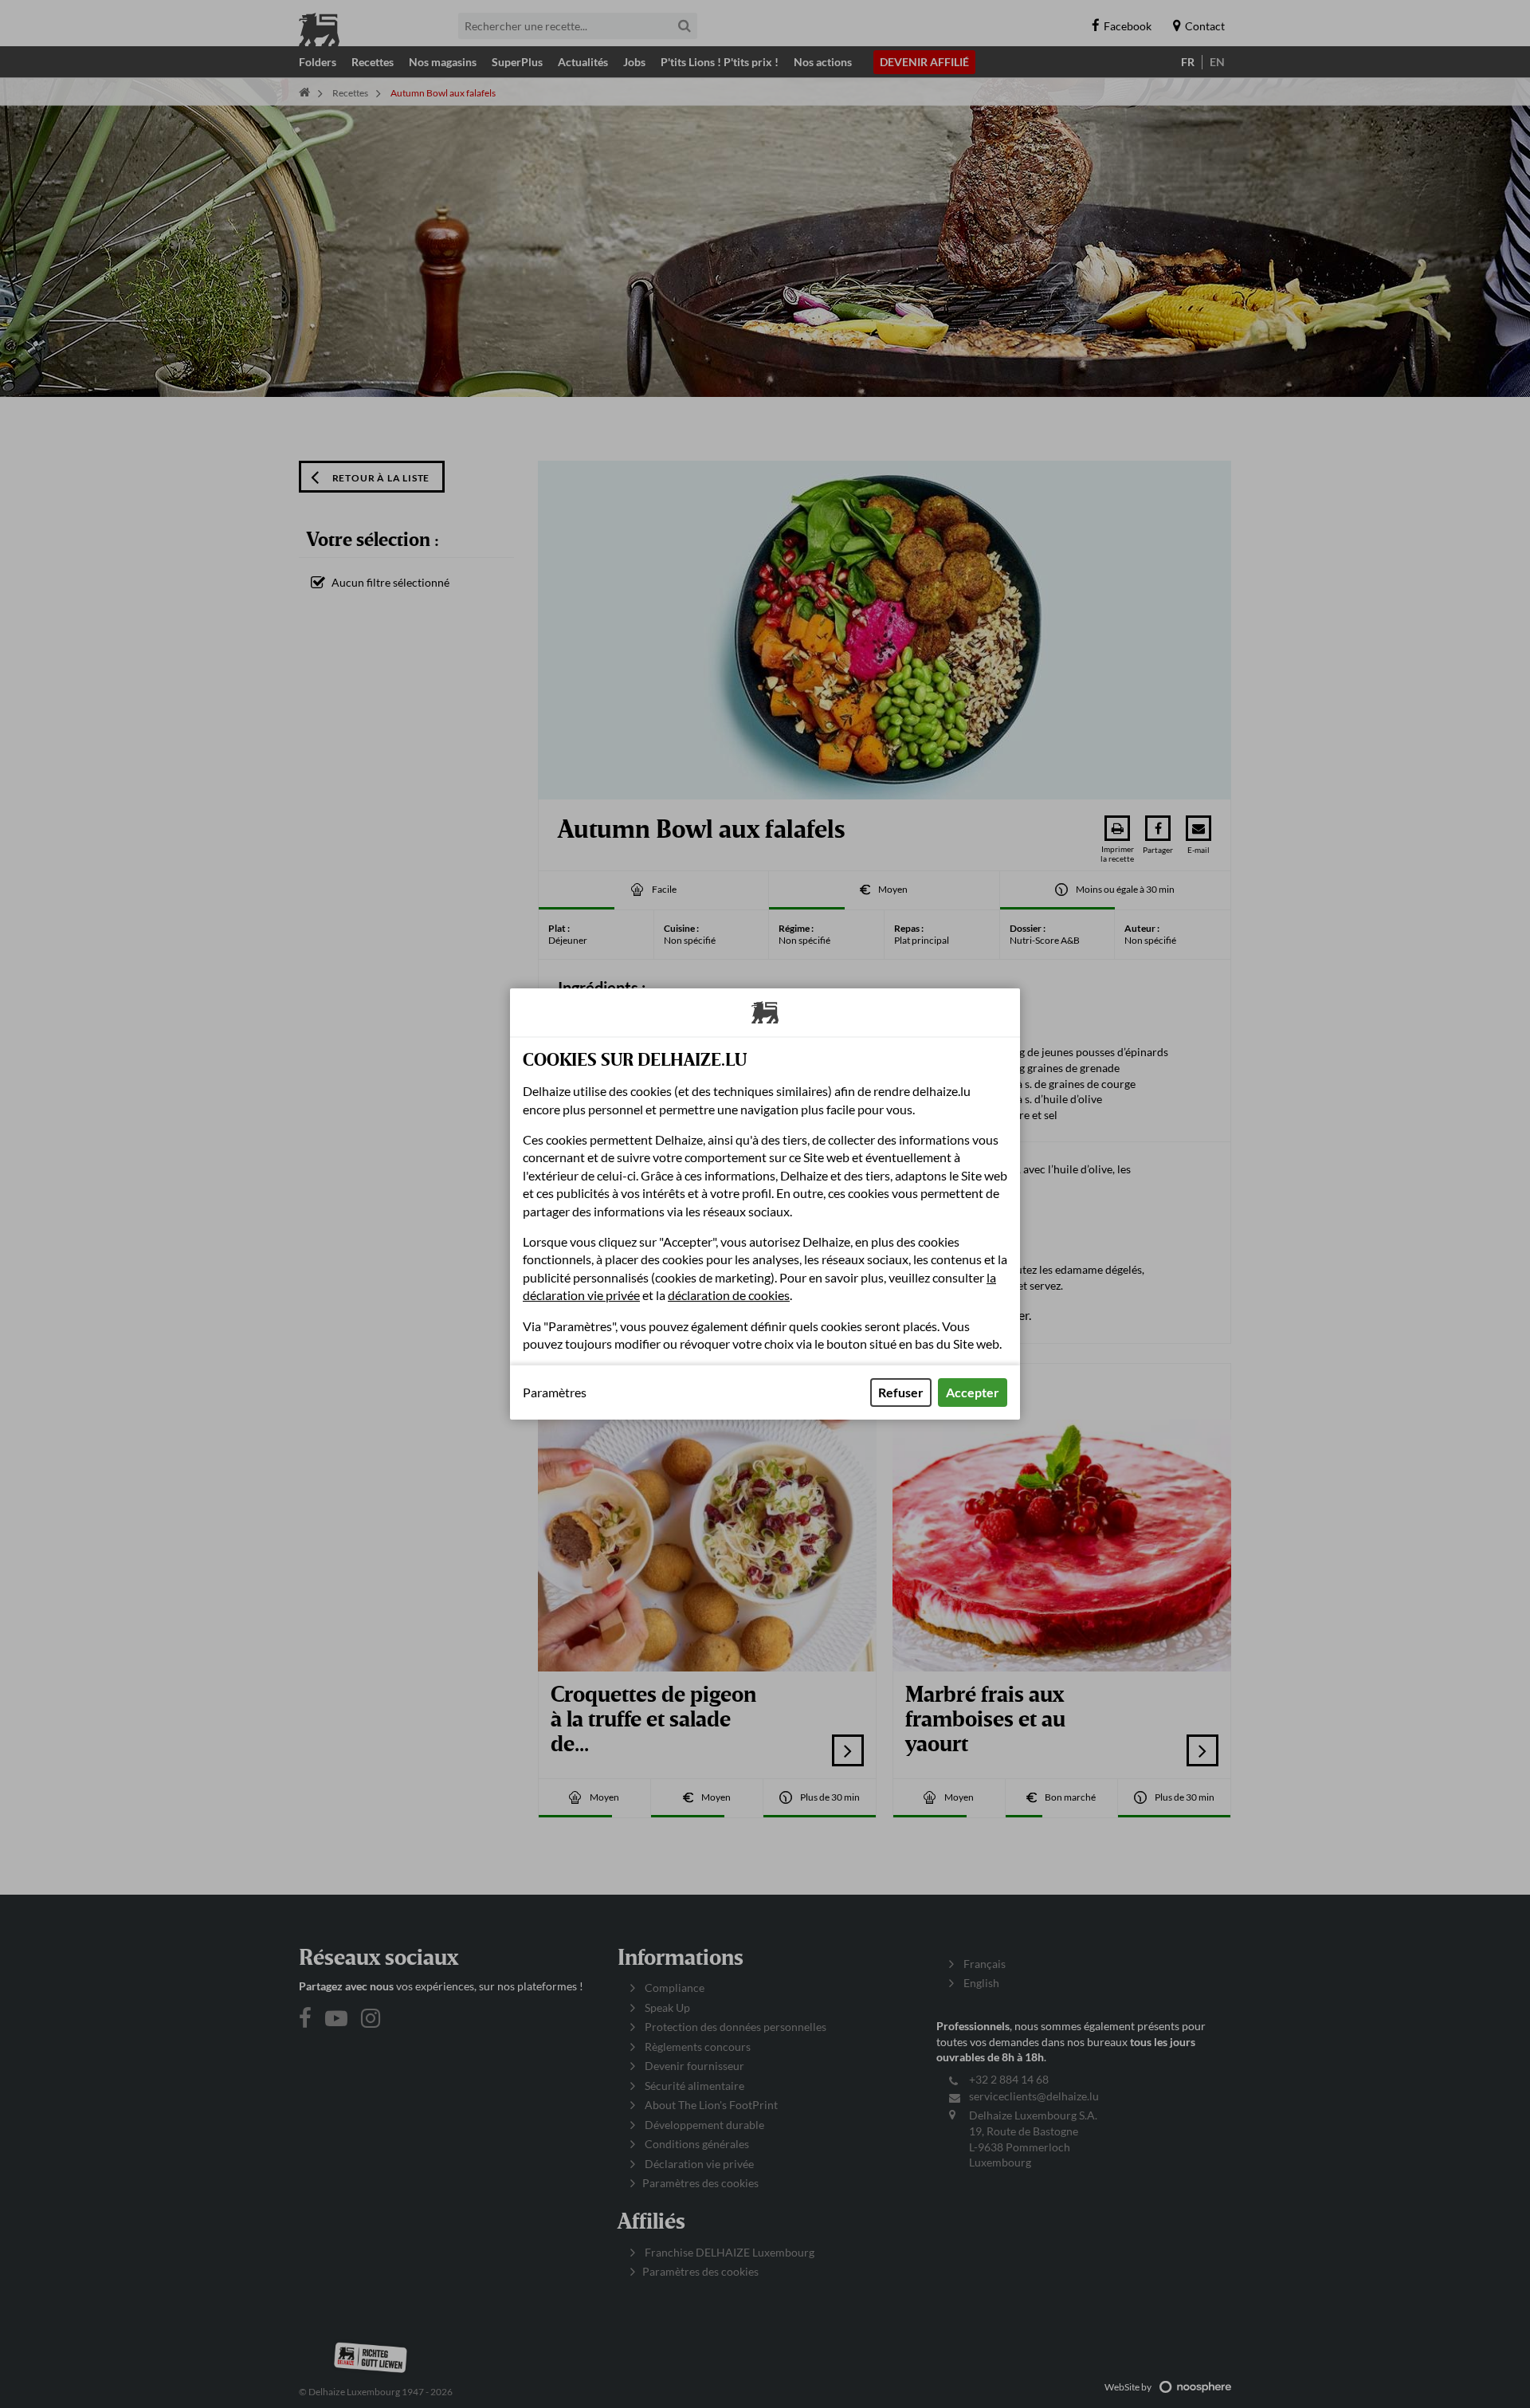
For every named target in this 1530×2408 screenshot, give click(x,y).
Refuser (901, 1392)
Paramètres (555, 1393)
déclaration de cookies (729, 1295)
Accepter (973, 1392)
